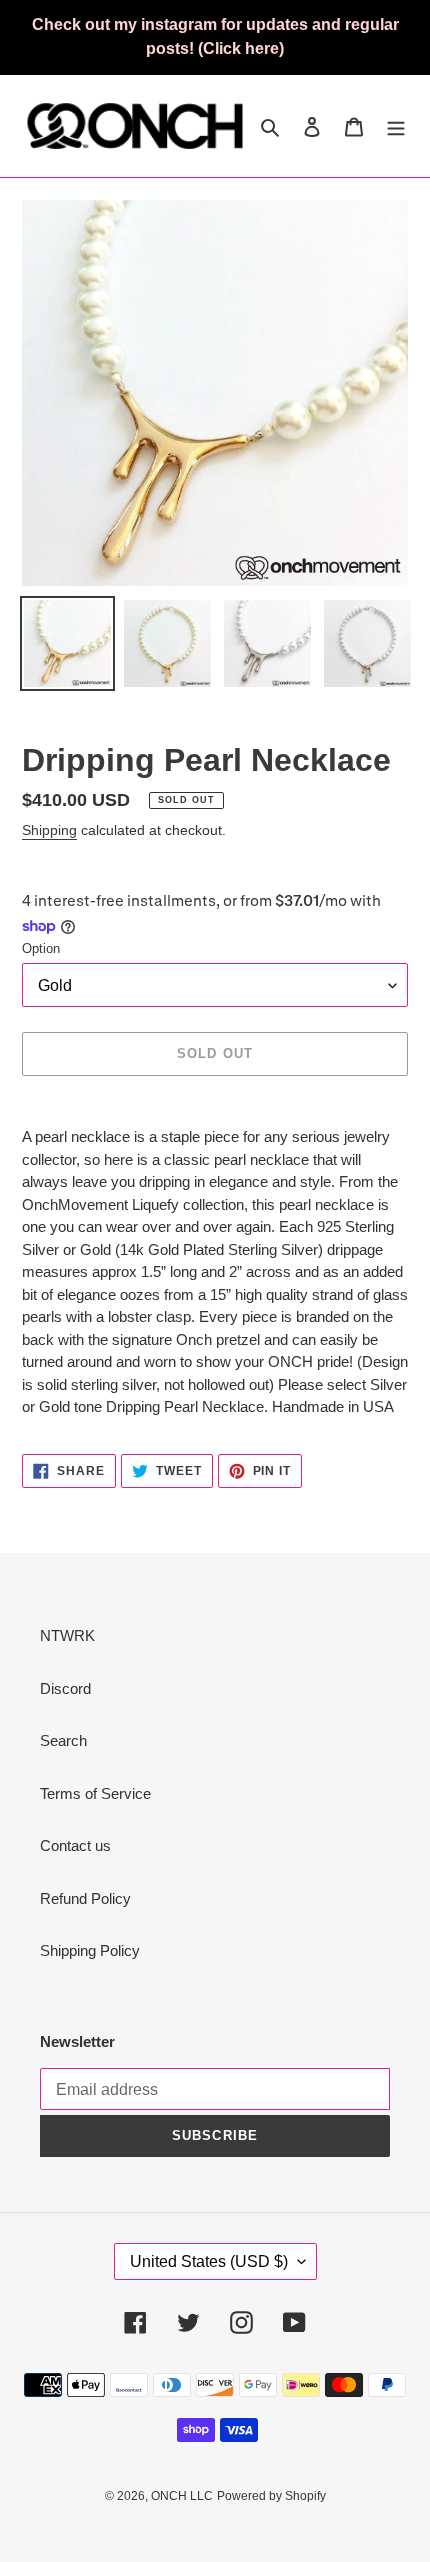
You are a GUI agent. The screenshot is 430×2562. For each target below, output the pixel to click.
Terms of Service (95, 1793)
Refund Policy (85, 1898)
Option (41, 948)
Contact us (75, 1845)
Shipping (49, 830)
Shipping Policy (90, 1950)
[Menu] (396, 126)
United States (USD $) (209, 2261)
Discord (65, 1688)
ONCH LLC (182, 2496)
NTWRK (67, 1635)
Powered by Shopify (271, 2496)
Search (63, 1740)
